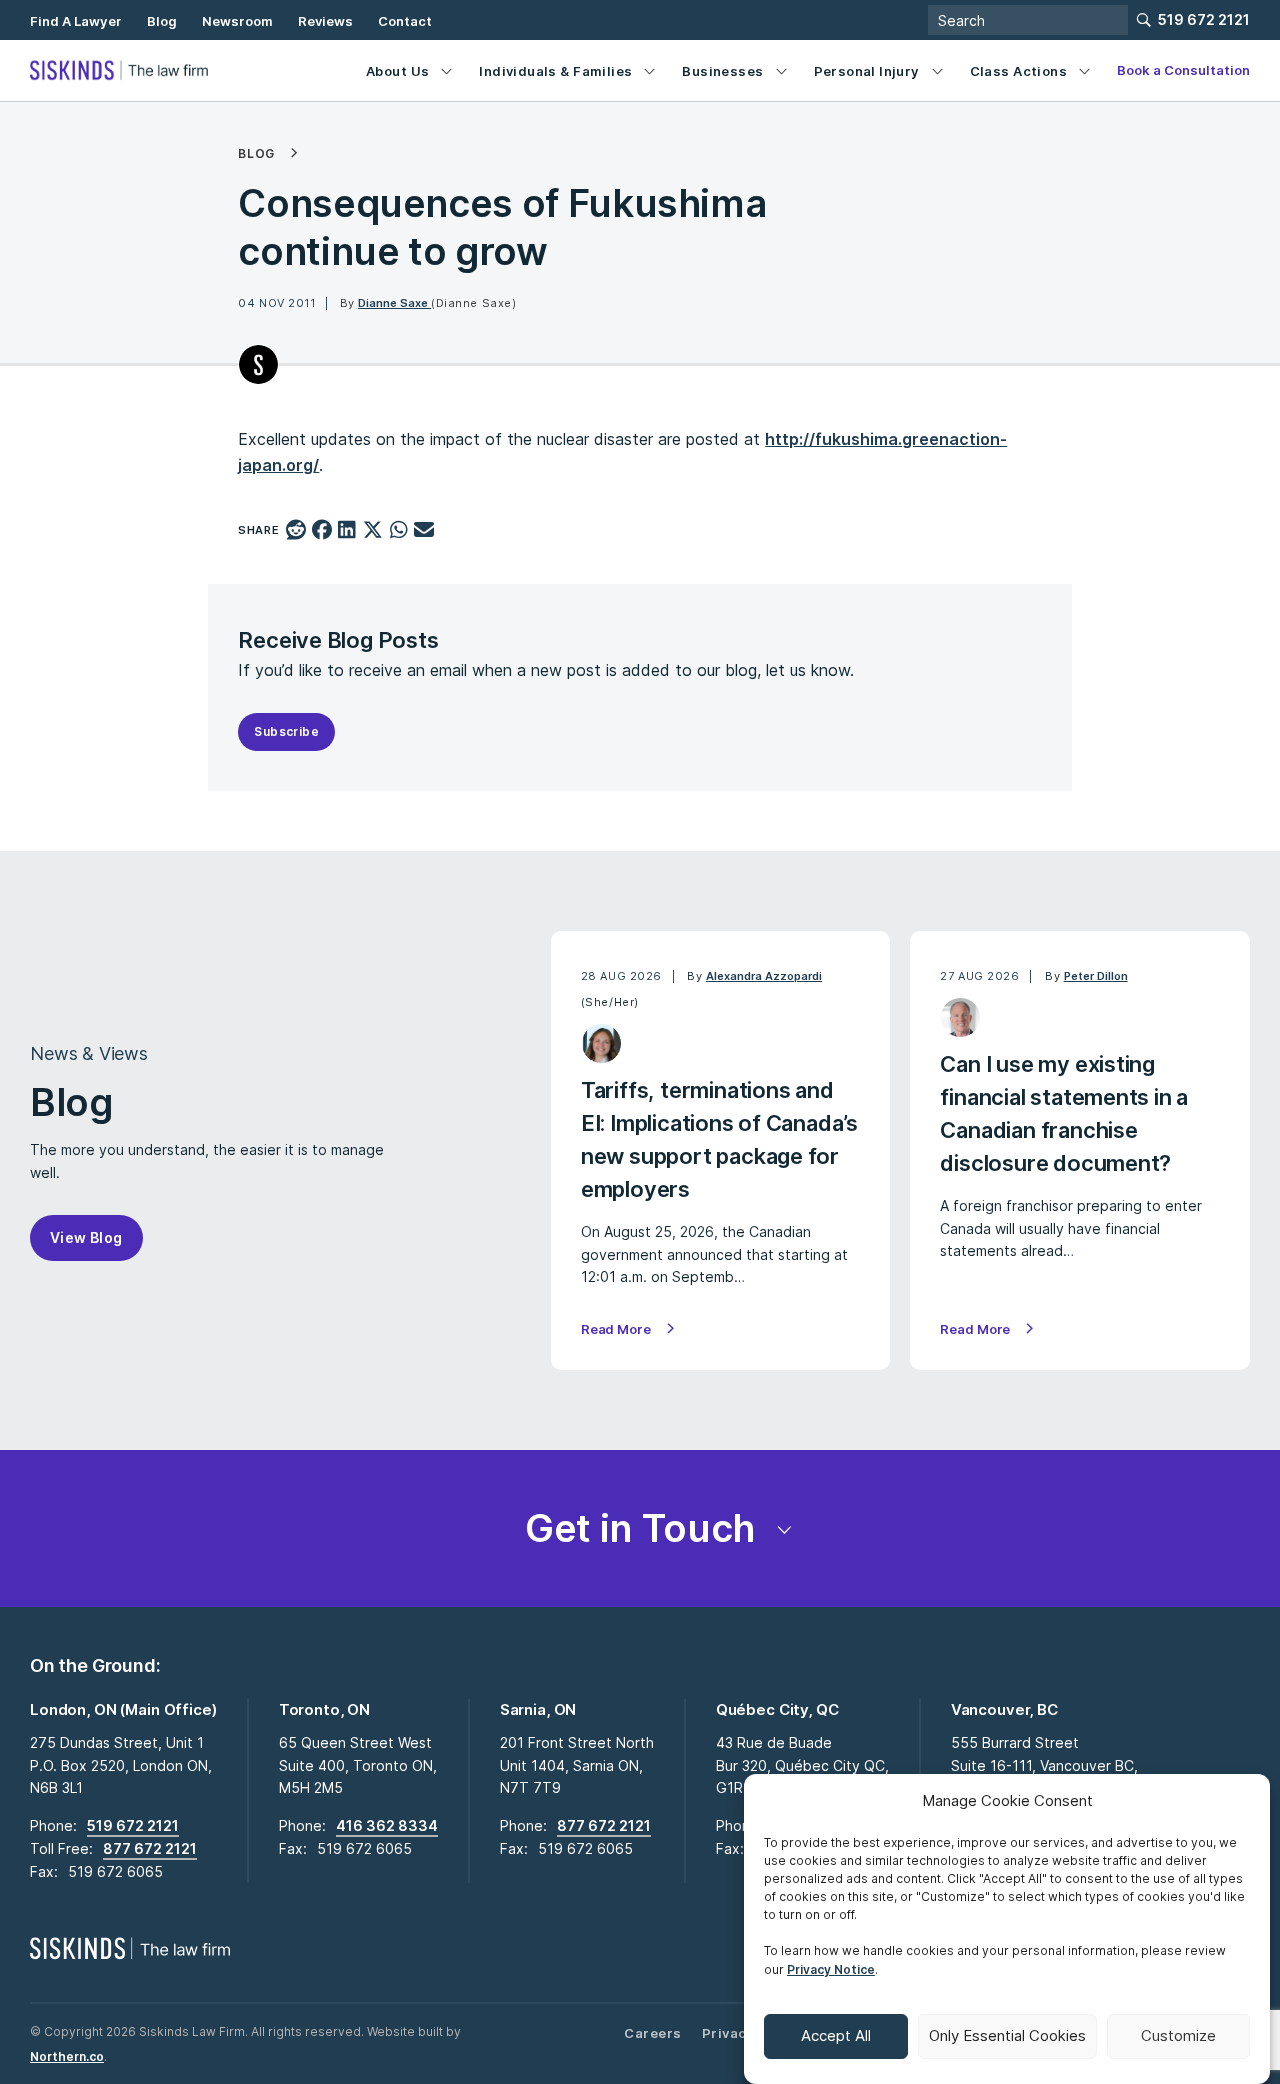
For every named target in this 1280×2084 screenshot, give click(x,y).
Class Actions (1018, 71)
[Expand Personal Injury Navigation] (937, 70)
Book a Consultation (1183, 70)
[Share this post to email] (424, 531)
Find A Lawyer (76, 21)
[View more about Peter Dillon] (960, 1017)
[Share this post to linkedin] (347, 531)
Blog (162, 21)
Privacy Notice (831, 1969)
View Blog (86, 1237)
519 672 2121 (1204, 19)
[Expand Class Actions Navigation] (1084, 70)
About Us (397, 71)
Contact (405, 21)
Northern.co (67, 2056)
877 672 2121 (150, 1848)
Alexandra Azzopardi (764, 976)
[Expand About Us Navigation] (446, 70)
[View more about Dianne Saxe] (258, 364)
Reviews (325, 21)
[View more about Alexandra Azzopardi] (601, 1043)
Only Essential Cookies (1007, 2036)
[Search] (1028, 20)
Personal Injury (867, 71)
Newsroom (237, 21)
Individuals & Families (555, 71)
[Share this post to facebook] (322, 531)
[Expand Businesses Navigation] (781, 70)
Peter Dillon (1096, 976)
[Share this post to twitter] (373, 531)
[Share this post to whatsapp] (398, 531)
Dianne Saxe (394, 303)
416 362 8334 (387, 1825)
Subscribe (286, 731)
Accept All (836, 2036)
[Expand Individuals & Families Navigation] (649, 70)
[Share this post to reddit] (296, 531)
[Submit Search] (1143, 20)
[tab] (640, 1528)
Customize (1178, 2036)
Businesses (722, 71)
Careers (653, 2033)
